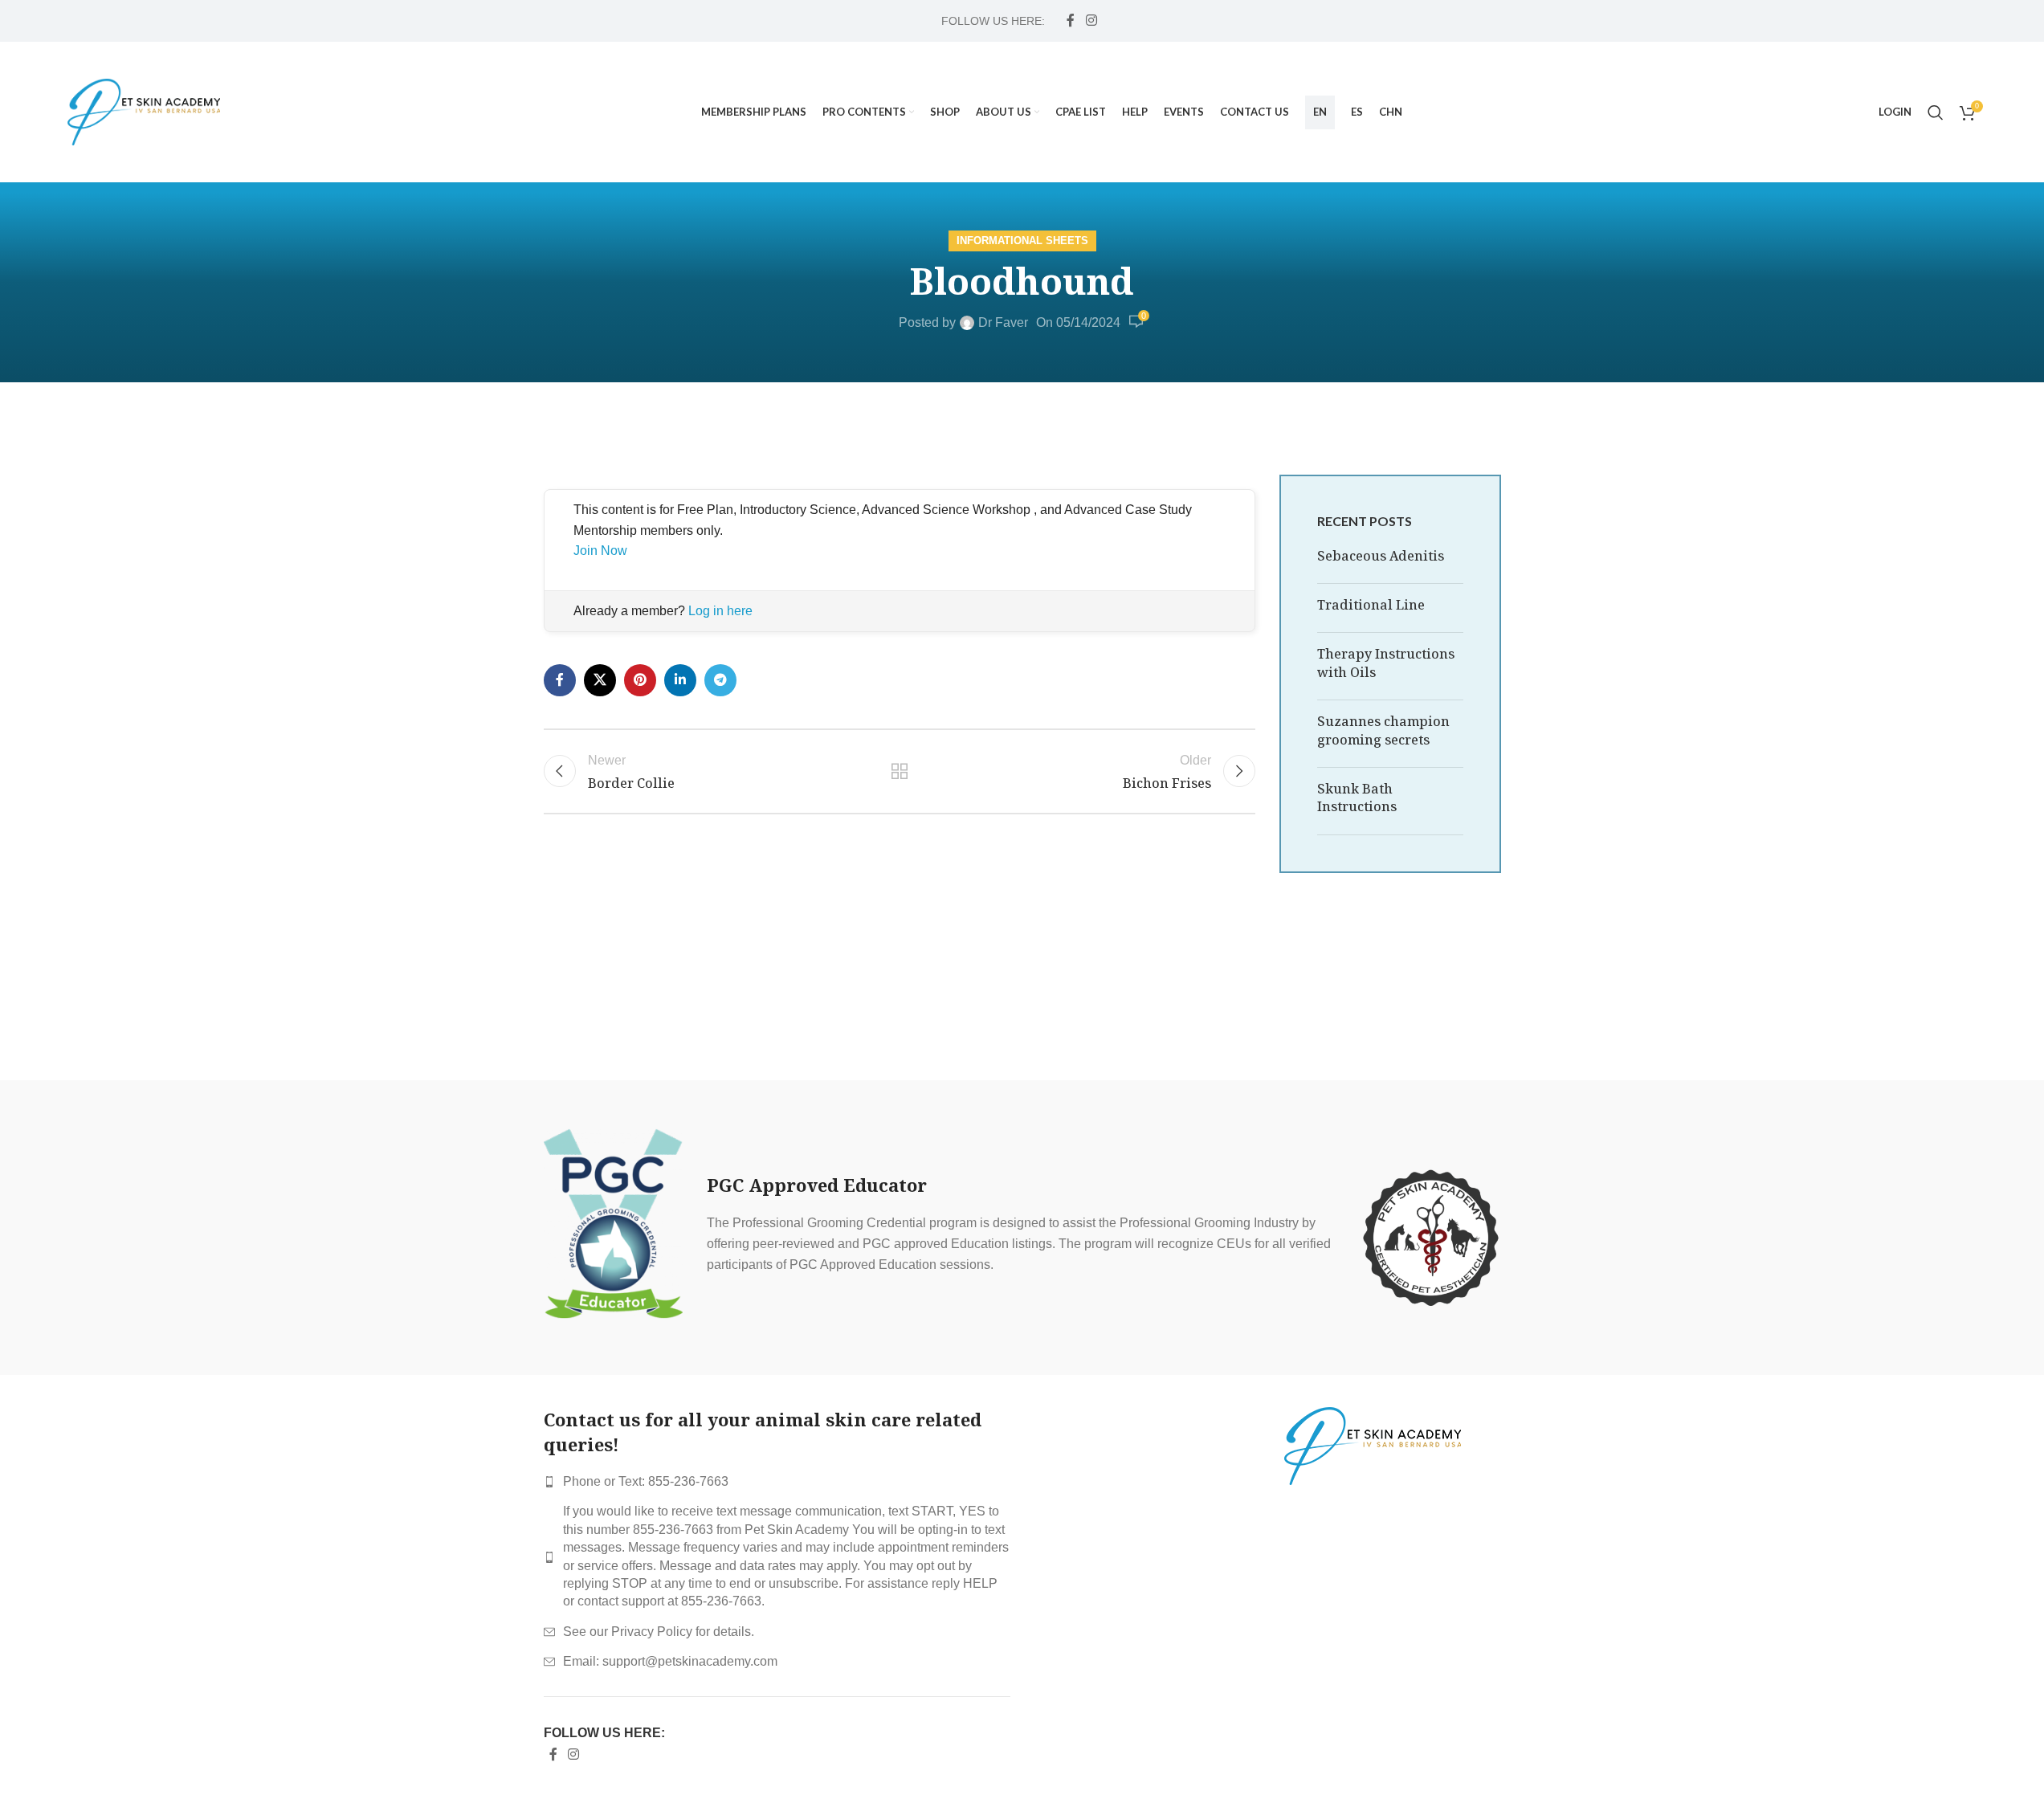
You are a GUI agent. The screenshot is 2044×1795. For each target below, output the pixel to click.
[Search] (1936, 112)
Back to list (900, 771)
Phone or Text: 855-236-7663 (646, 1481)
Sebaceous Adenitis (1381, 556)
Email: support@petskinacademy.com (670, 1661)
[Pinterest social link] (640, 680)
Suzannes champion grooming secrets (1383, 730)
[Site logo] (144, 111)
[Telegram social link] (720, 680)
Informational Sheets (1022, 241)
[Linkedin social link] (680, 680)
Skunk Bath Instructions (1357, 798)
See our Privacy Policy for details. (659, 1632)
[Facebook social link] (1071, 20)
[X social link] (600, 680)
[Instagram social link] (1091, 20)
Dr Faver (1003, 322)
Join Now (600, 551)
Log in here (720, 611)
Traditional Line (1371, 605)
